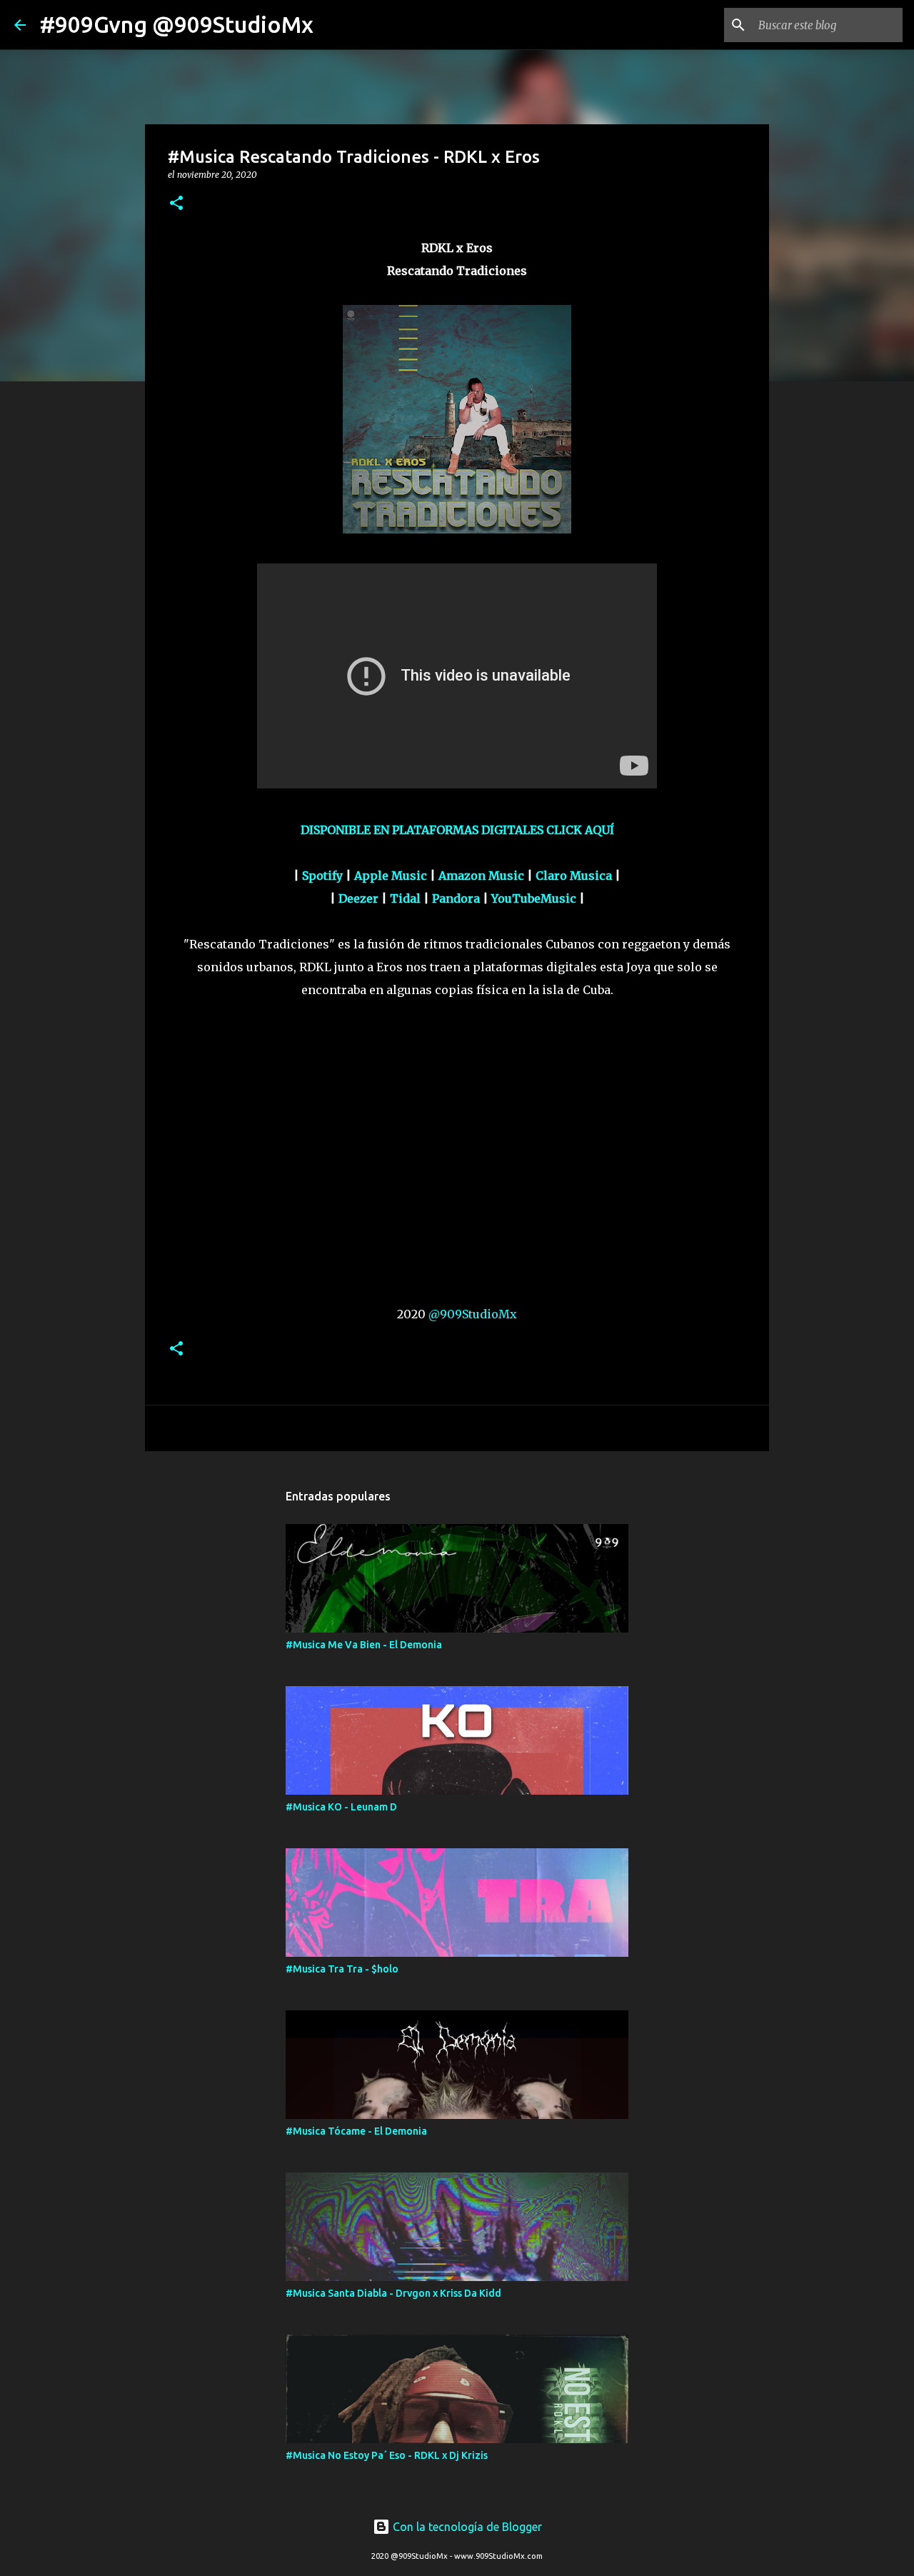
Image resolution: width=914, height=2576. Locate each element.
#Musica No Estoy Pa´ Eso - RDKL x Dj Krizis (387, 2455)
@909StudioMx (473, 1314)
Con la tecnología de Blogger (466, 2527)
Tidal (405, 898)
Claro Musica (574, 876)
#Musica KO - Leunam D (341, 1807)
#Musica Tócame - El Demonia (356, 2131)
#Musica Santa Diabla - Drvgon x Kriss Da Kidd (393, 2293)
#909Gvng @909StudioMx (177, 24)
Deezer (358, 898)
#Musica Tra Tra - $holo (342, 1969)
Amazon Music (481, 876)
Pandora (456, 898)
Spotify (322, 876)
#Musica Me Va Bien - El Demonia (364, 1645)
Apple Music (391, 876)
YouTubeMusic (534, 898)
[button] (176, 204)
